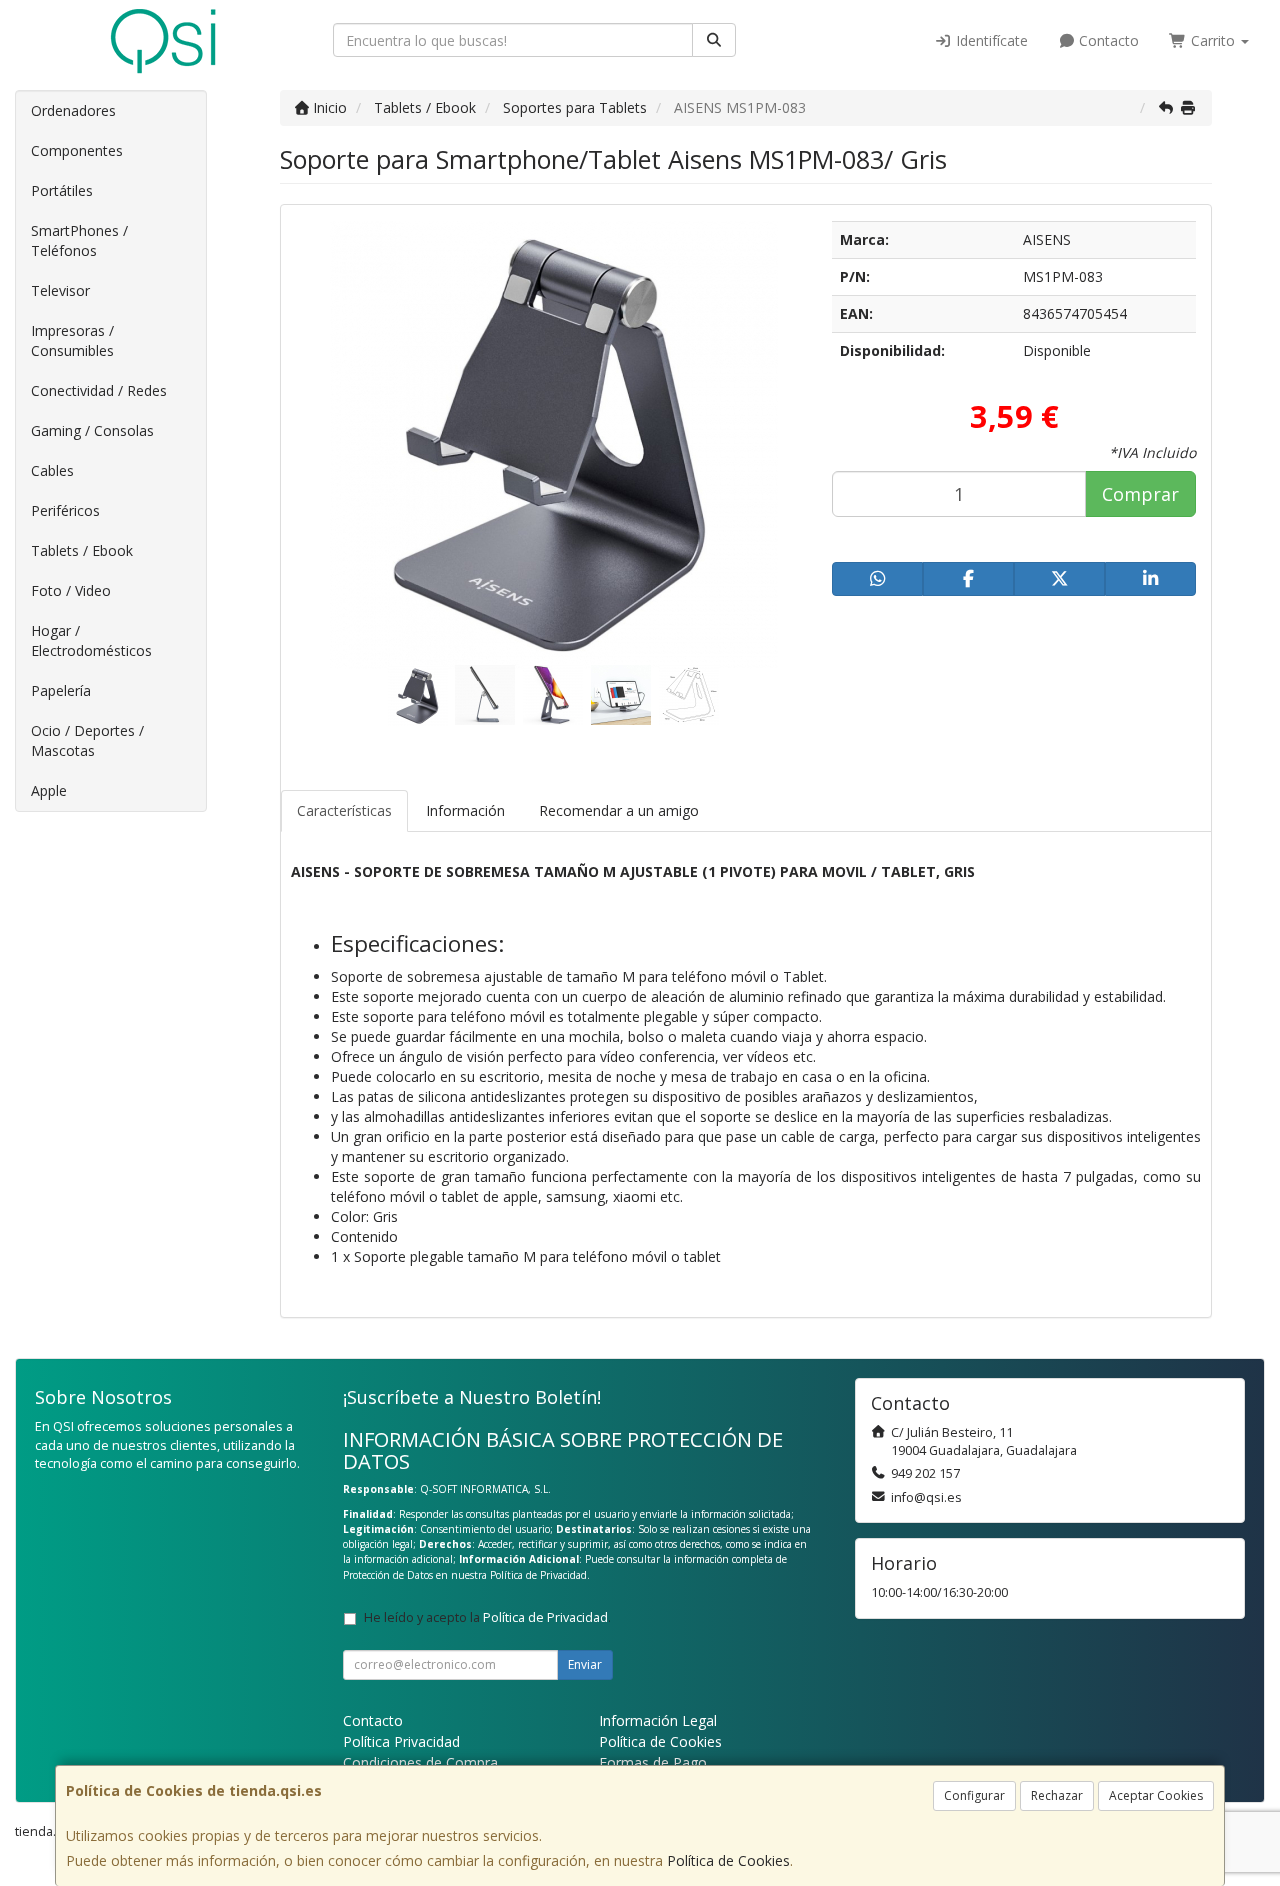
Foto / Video (71, 590)
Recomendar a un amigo (619, 810)
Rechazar (1057, 1795)
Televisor (60, 290)
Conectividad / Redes (99, 390)
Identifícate (990, 40)
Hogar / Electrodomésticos (91, 640)
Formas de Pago (653, 1762)
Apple (49, 790)
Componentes (77, 150)
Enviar (585, 1664)
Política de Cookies (728, 1860)
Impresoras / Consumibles (72, 340)
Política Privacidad (401, 1741)
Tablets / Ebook (82, 550)
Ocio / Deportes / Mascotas (87, 740)
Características (344, 810)
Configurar (974, 1795)
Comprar (1140, 494)
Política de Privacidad (538, 1575)
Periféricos (65, 510)
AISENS (1047, 239)
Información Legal (658, 1720)
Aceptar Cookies (1156, 1795)
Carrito (1213, 40)
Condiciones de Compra (420, 1762)
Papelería (61, 690)
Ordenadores (73, 110)
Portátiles (62, 190)
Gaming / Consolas (92, 430)
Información (465, 810)
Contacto (1107, 40)
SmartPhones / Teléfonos (79, 240)
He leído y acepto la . (487, 1617)
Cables (52, 470)
